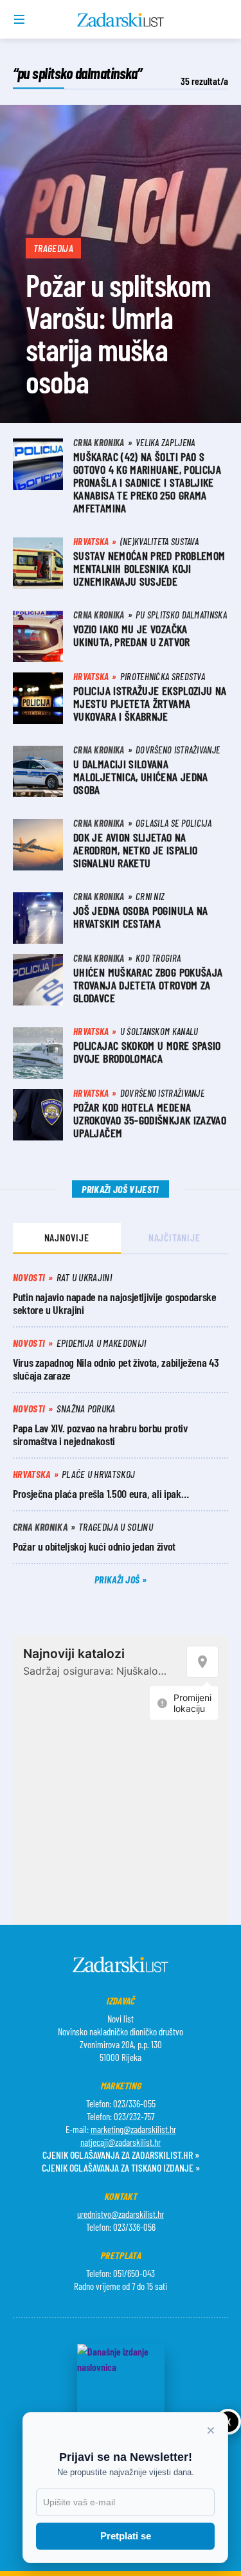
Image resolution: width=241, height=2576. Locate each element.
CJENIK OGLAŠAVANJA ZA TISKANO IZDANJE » (121, 2167)
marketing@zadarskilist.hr (133, 2129)
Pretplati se (126, 2536)
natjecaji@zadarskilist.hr (121, 2142)
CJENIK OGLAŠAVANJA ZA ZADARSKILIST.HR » (121, 2155)
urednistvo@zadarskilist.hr (121, 2214)
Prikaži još (118, 1579)
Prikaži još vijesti (120, 1189)
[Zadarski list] (121, 20)
